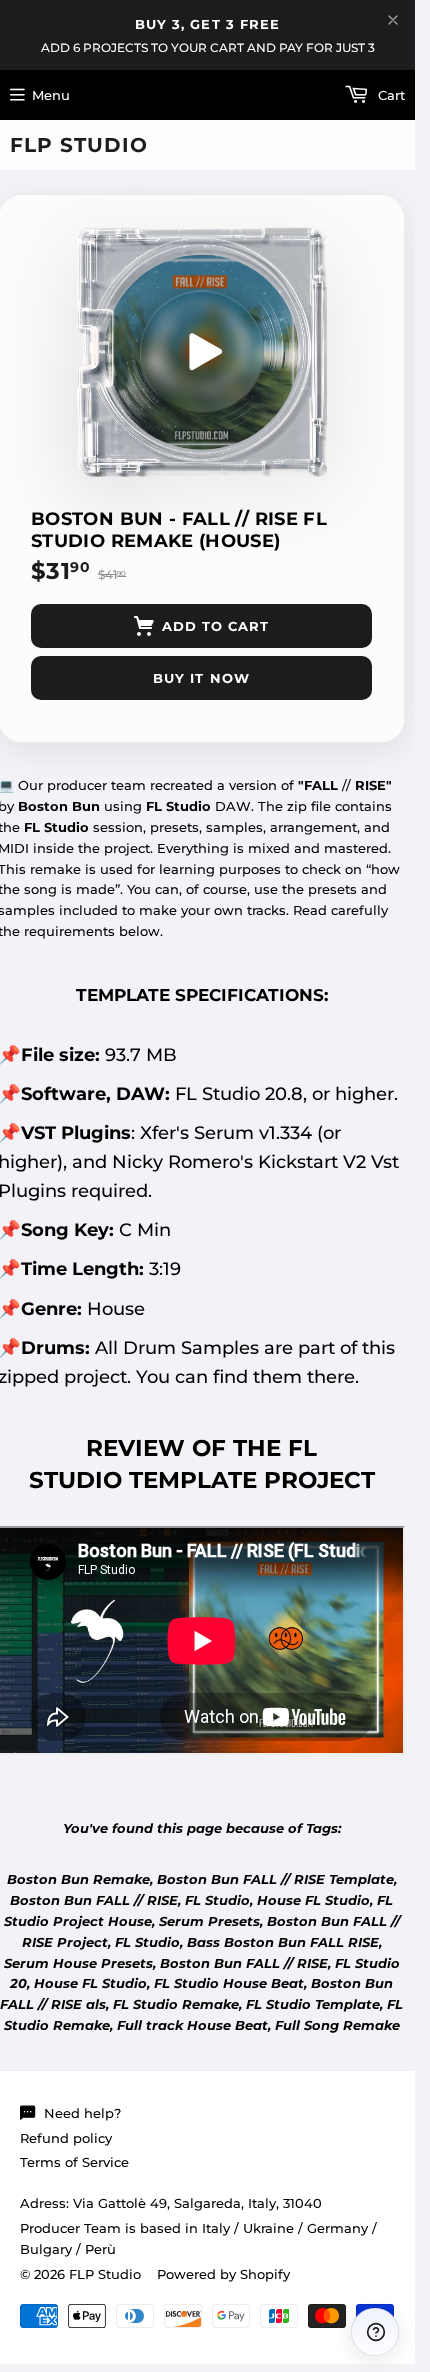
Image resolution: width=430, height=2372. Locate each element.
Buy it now (201, 678)
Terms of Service (74, 2162)
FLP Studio (79, 145)
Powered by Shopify (223, 2274)
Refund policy (66, 2138)
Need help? (82, 2113)
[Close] (393, 20)
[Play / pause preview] (202, 352)
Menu (51, 95)
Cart (389, 95)
